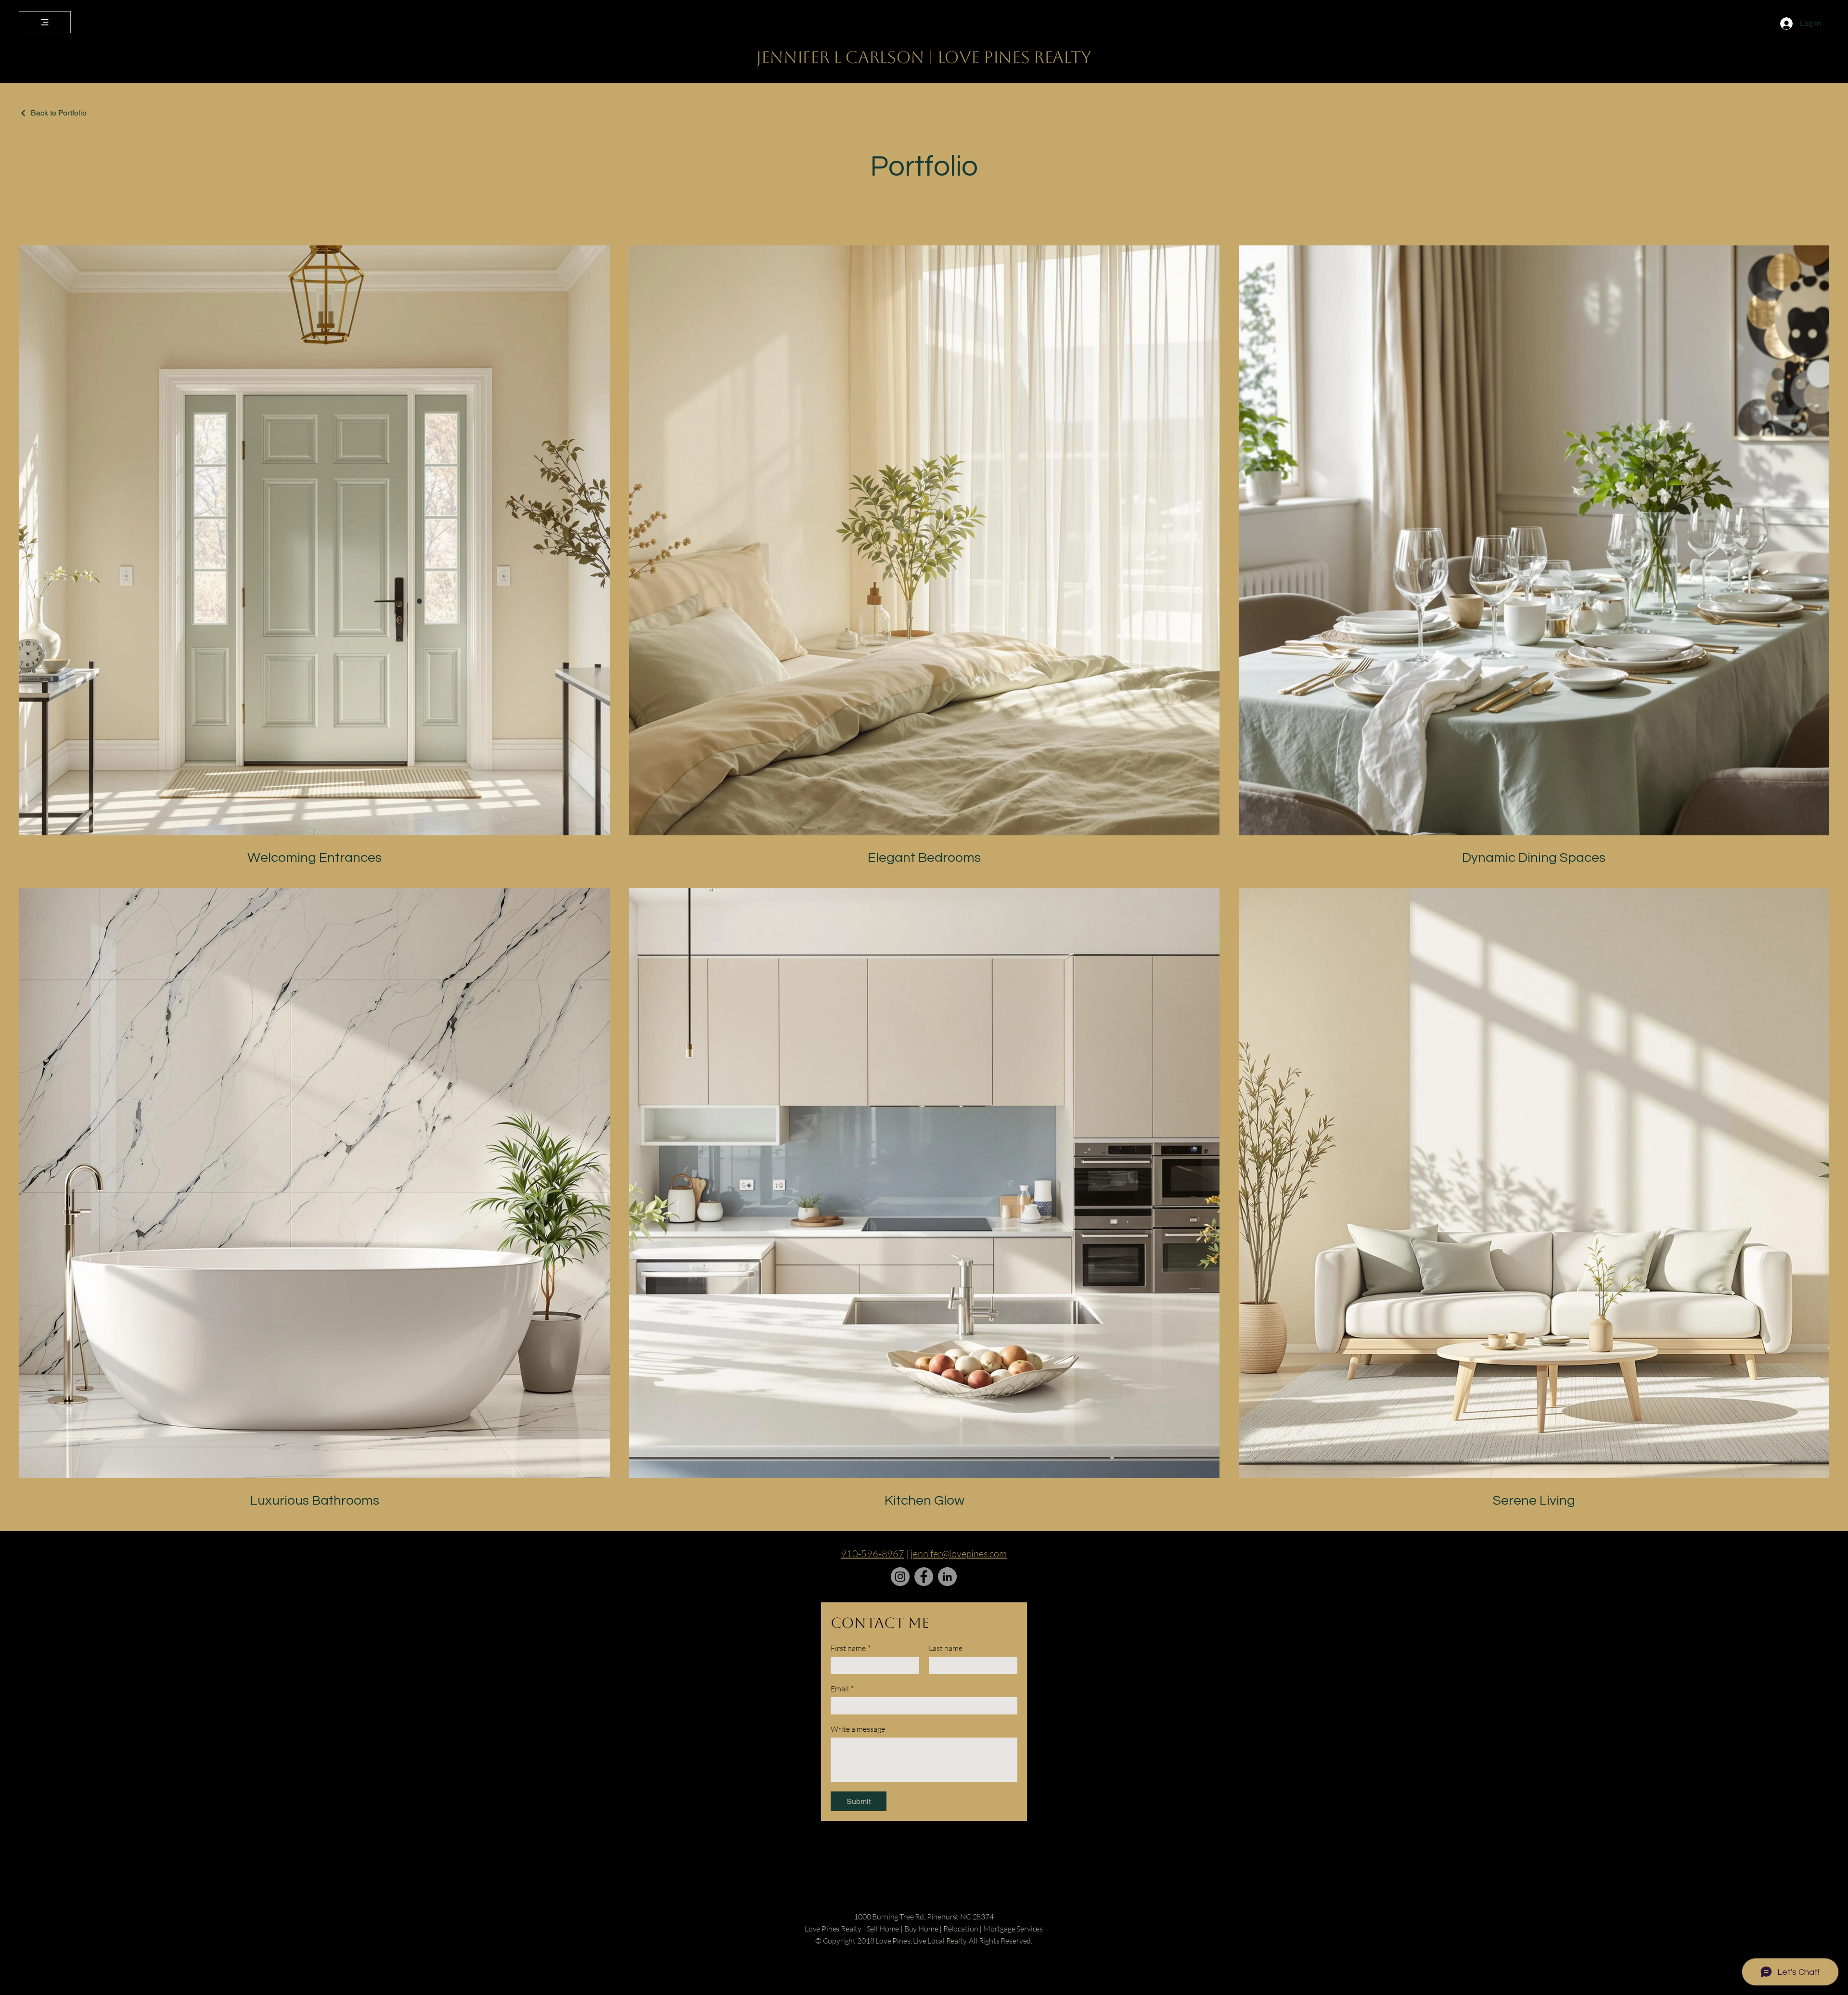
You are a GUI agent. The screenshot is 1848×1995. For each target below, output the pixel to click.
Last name (946, 1648)
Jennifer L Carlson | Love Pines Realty (924, 57)
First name (851, 1648)
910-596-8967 (873, 1554)
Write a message (858, 1729)
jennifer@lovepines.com (959, 1554)
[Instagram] (900, 1577)
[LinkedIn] (947, 1577)
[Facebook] (924, 1577)
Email (842, 1688)
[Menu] (45, 22)
